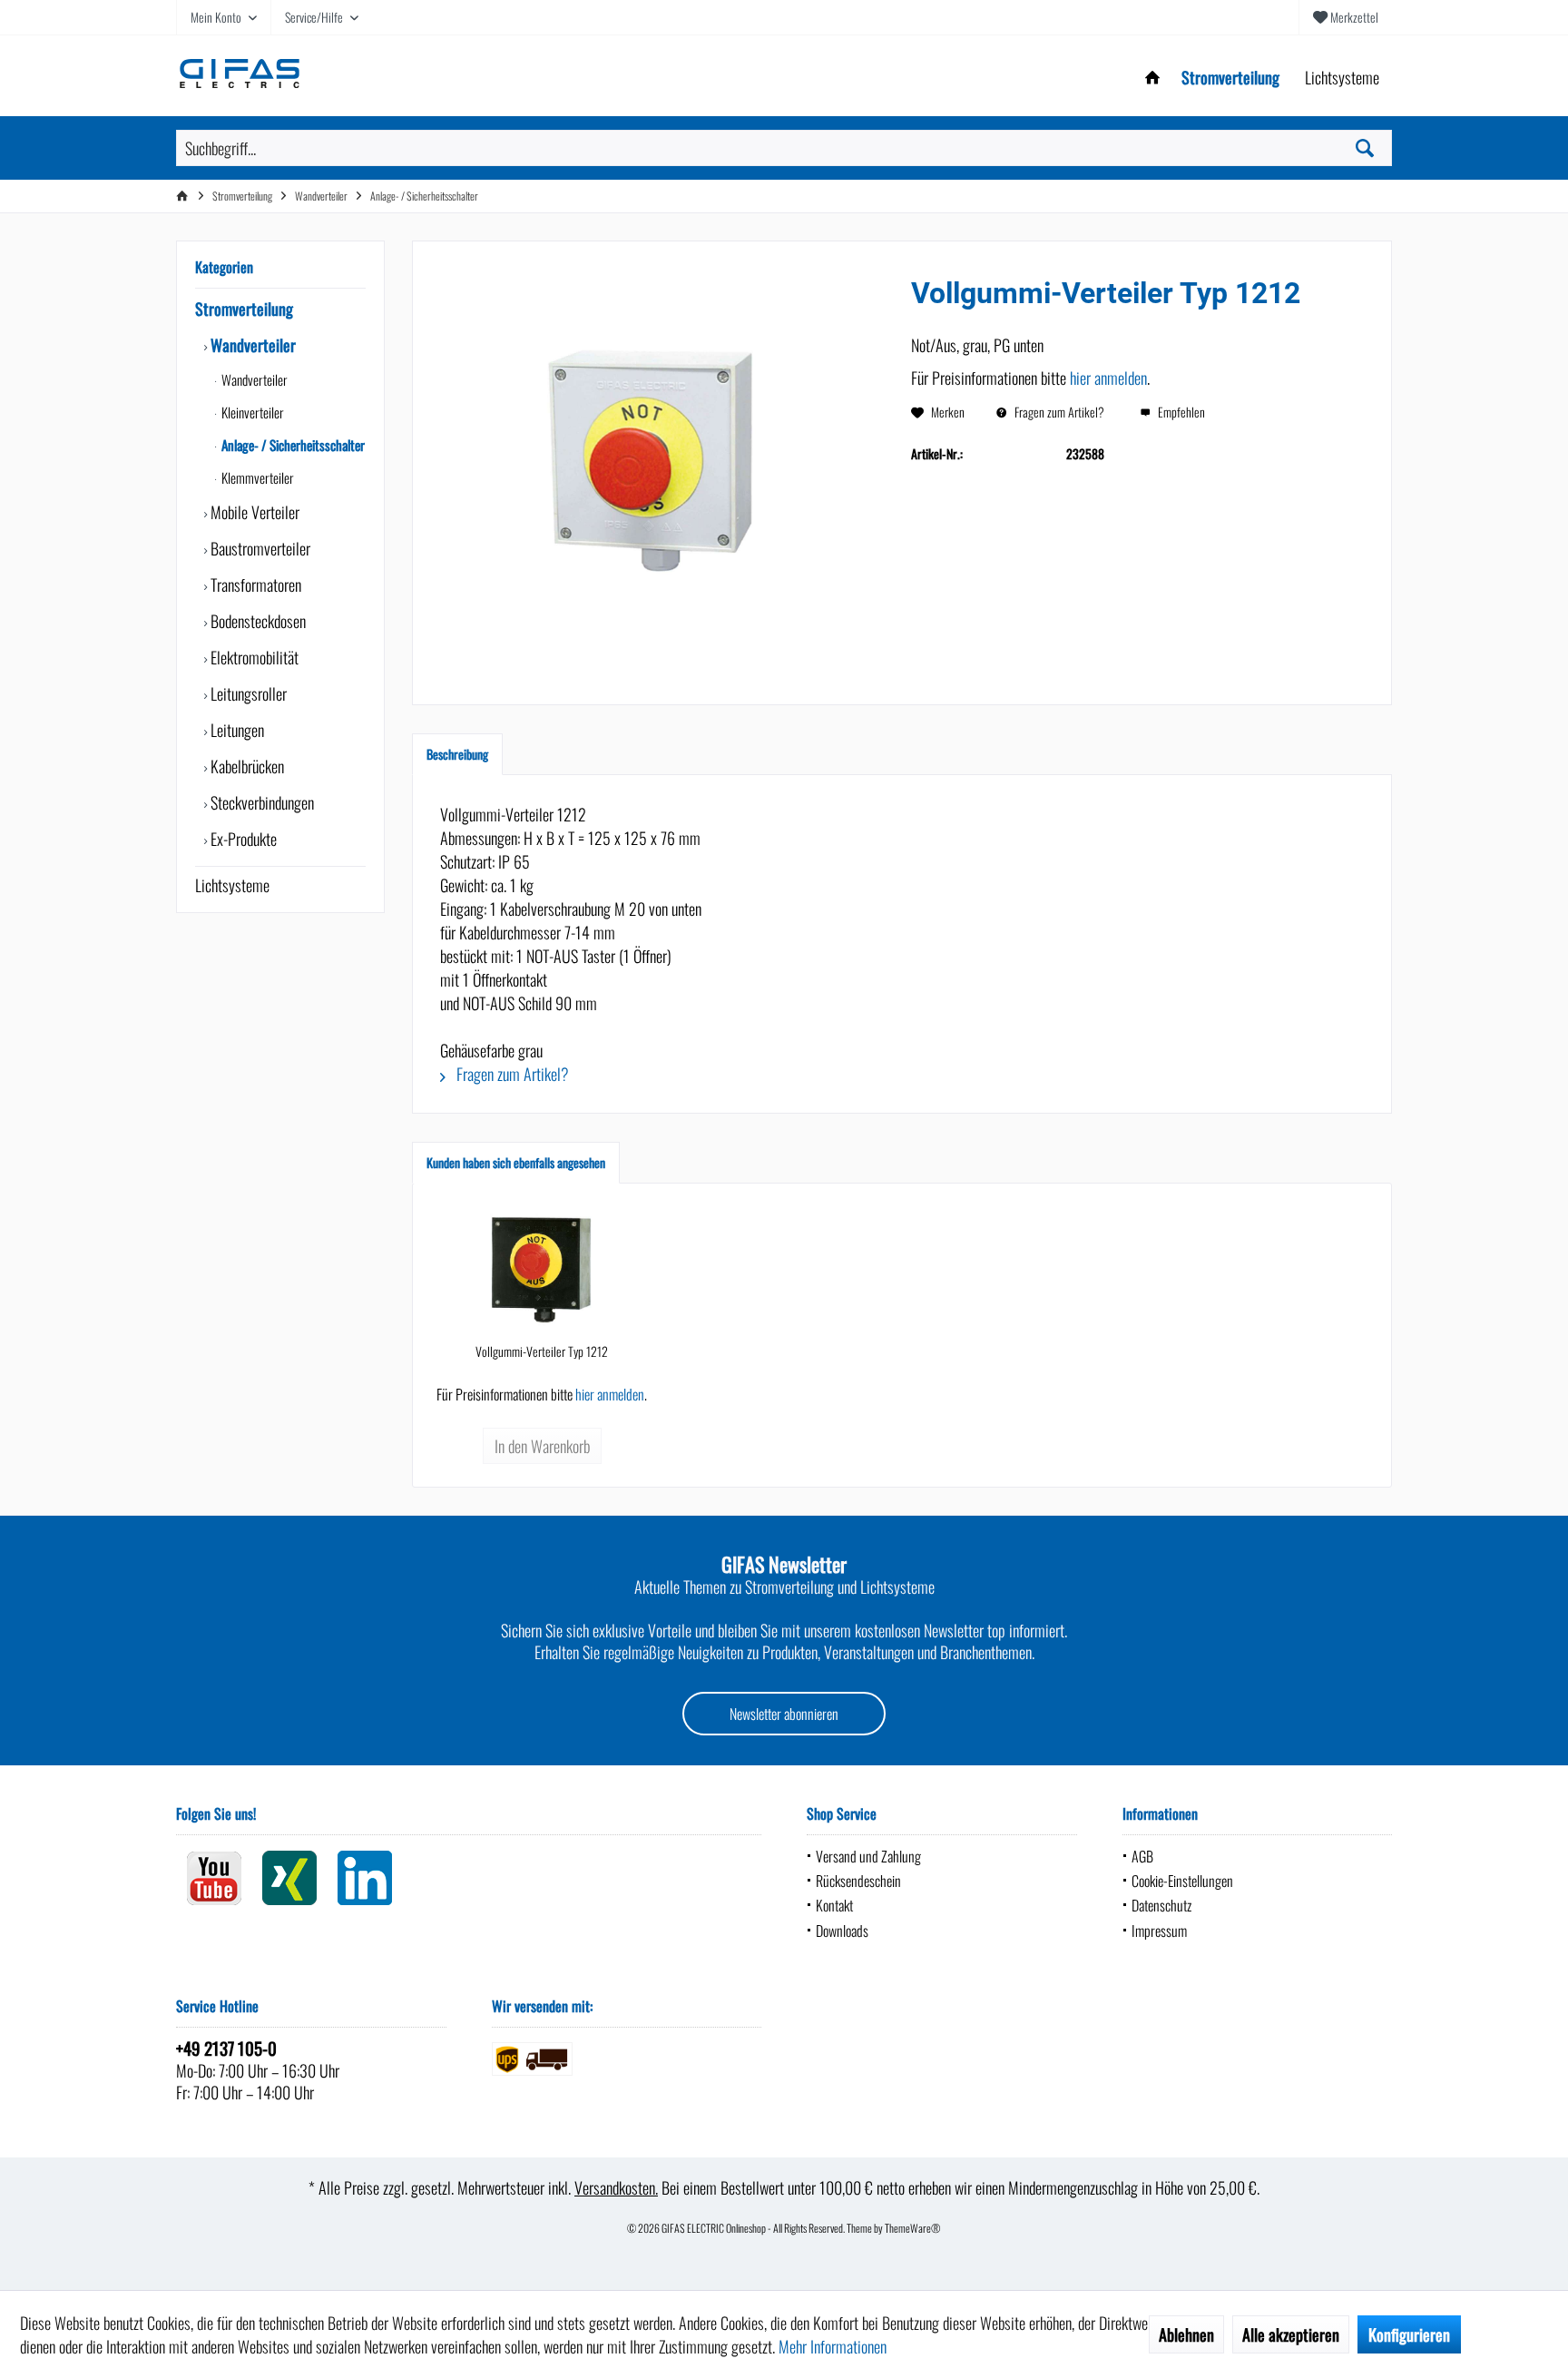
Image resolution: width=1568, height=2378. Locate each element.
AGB (1142, 1856)
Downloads (842, 1931)
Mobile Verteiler (253, 512)
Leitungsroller (247, 693)
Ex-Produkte (242, 839)
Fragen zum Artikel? (1058, 412)
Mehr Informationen (833, 2346)
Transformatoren (254, 585)
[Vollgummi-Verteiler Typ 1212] (542, 1270)
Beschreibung (457, 754)
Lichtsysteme (232, 885)
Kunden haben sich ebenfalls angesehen (516, 1162)
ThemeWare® (913, 2228)
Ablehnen (1186, 2334)
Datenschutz (1161, 1905)
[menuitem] (1345, 17)
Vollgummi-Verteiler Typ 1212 (542, 1351)
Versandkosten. (616, 2187)
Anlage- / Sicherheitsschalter (292, 445)
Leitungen (235, 730)
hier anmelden (1108, 378)
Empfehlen (1180, 412)
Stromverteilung (244, 309)
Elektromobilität (253, 657)
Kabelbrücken (245, 766)
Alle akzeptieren (1291, 2334)
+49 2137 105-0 (226, 2048)
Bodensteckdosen (256, 621)
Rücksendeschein (858, 1881)
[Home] (1152, 78)
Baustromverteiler (259, 548)
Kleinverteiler (251, 412)
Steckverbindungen (260, 802)
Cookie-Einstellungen (1182, 1881)
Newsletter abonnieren (784, 1714)
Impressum (1159, 1931)
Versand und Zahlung (868, 1856)
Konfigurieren (1409, 2334)
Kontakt (834, 1905)
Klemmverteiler (256, 477)
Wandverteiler (251, 345)
